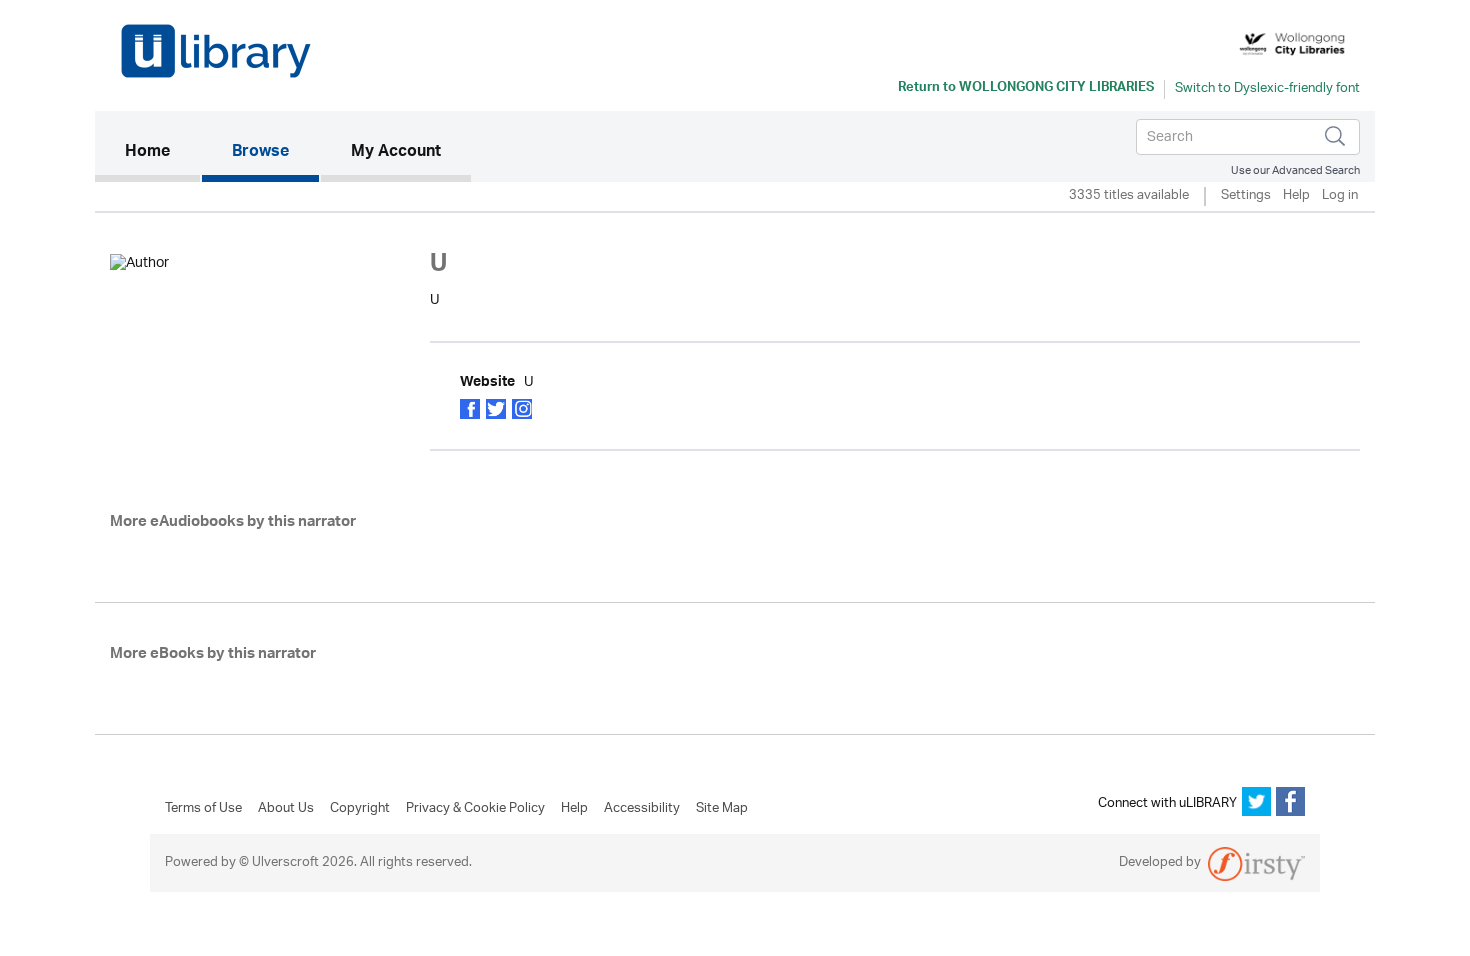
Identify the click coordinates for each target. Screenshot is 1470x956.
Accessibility (642, 809)
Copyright (360, 809)
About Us (286, 809)
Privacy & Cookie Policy (475, 809)
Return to (1026, 89)
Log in (1340, 196)
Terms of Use (203, 809)
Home (162, 152)
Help (1296, 196)
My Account (396, 153)
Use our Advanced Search (1295, 170)
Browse (260, 153)
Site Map (722, 809)
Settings (1246, 196)
